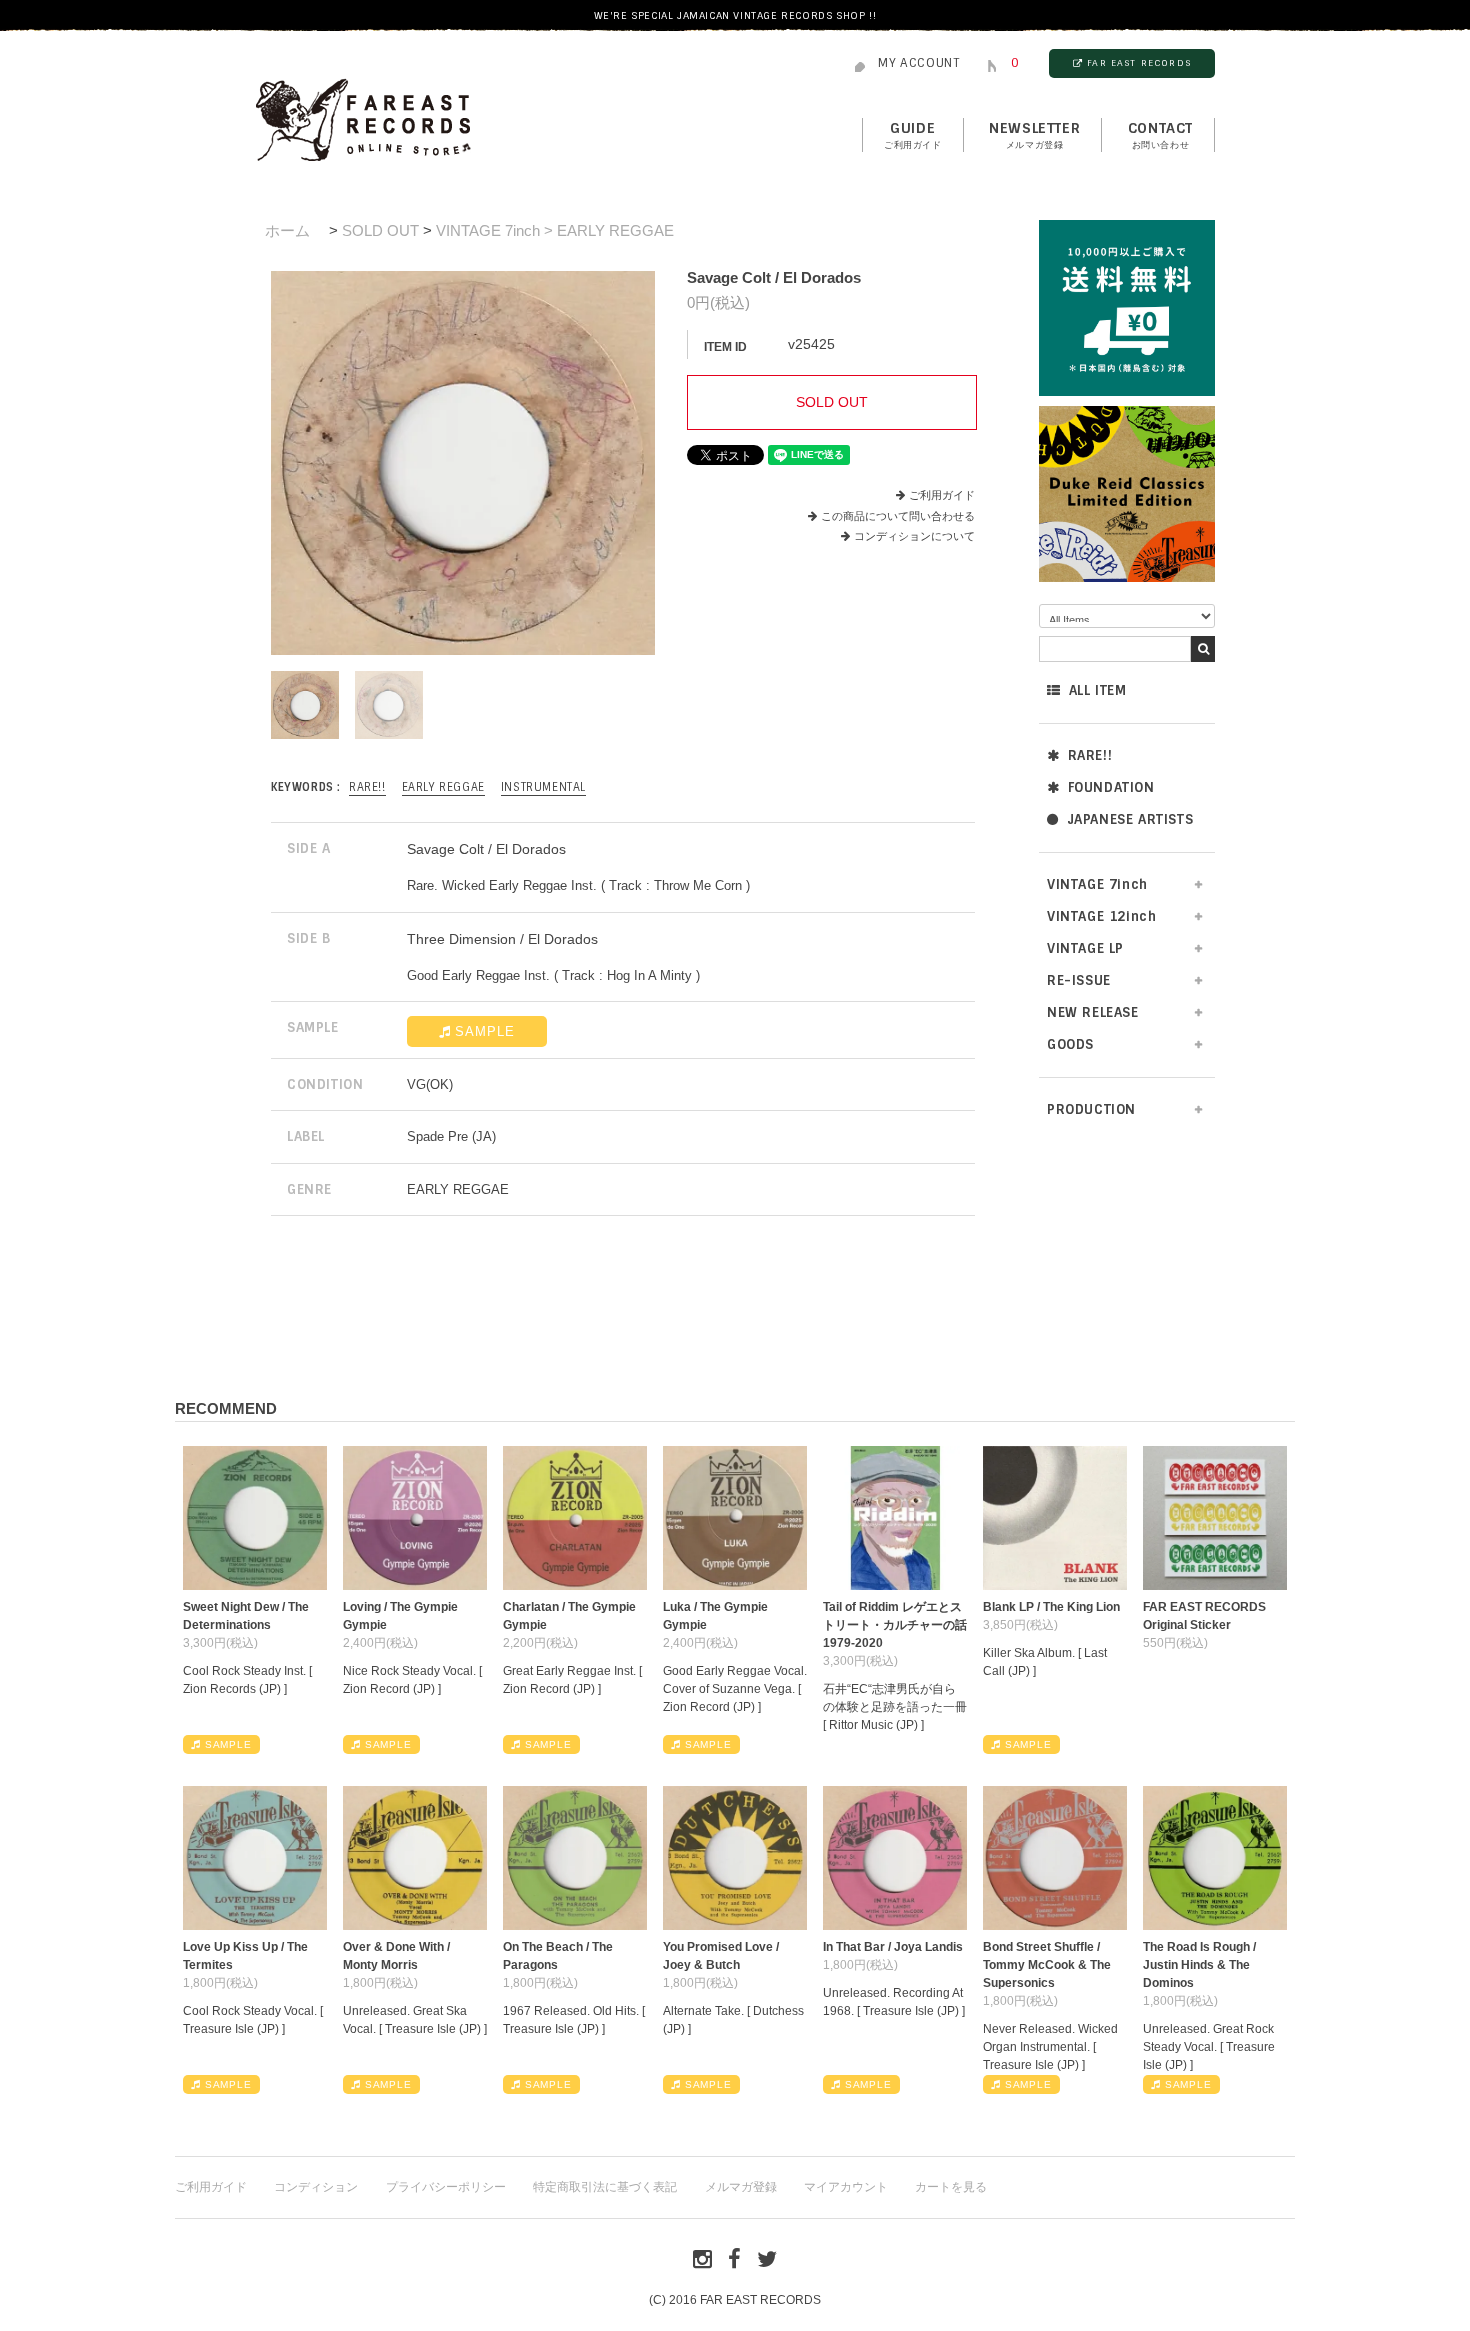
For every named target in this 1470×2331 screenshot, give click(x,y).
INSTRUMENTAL (543, 787)
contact (1160, 135)
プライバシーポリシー (446, 2187)
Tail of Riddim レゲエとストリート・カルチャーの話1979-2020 (895, 1625)
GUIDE (913, 135)
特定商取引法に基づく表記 (605, 2187)
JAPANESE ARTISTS (1130, 819)
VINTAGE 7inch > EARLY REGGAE (555, 230)
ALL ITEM (1098, 690)
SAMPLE (485, 1031)
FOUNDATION (1111, 787)
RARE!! (1090, 755)
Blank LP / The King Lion (1051, 1607)
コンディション (316, 2187)
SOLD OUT (380, 230)
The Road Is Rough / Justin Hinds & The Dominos (1199, 1965)
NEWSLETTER (1034, 135)
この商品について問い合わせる (898, 516)
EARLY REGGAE (443, 787)
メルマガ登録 (741, 2187)
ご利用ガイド (942, 495)
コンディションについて (914, 536)
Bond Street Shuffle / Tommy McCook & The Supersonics (1047, 1965)
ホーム (287, 230)
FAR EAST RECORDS (1139, 63)
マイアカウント (846, 2187)
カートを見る (951, 2187)
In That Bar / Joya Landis (893, 1947)
